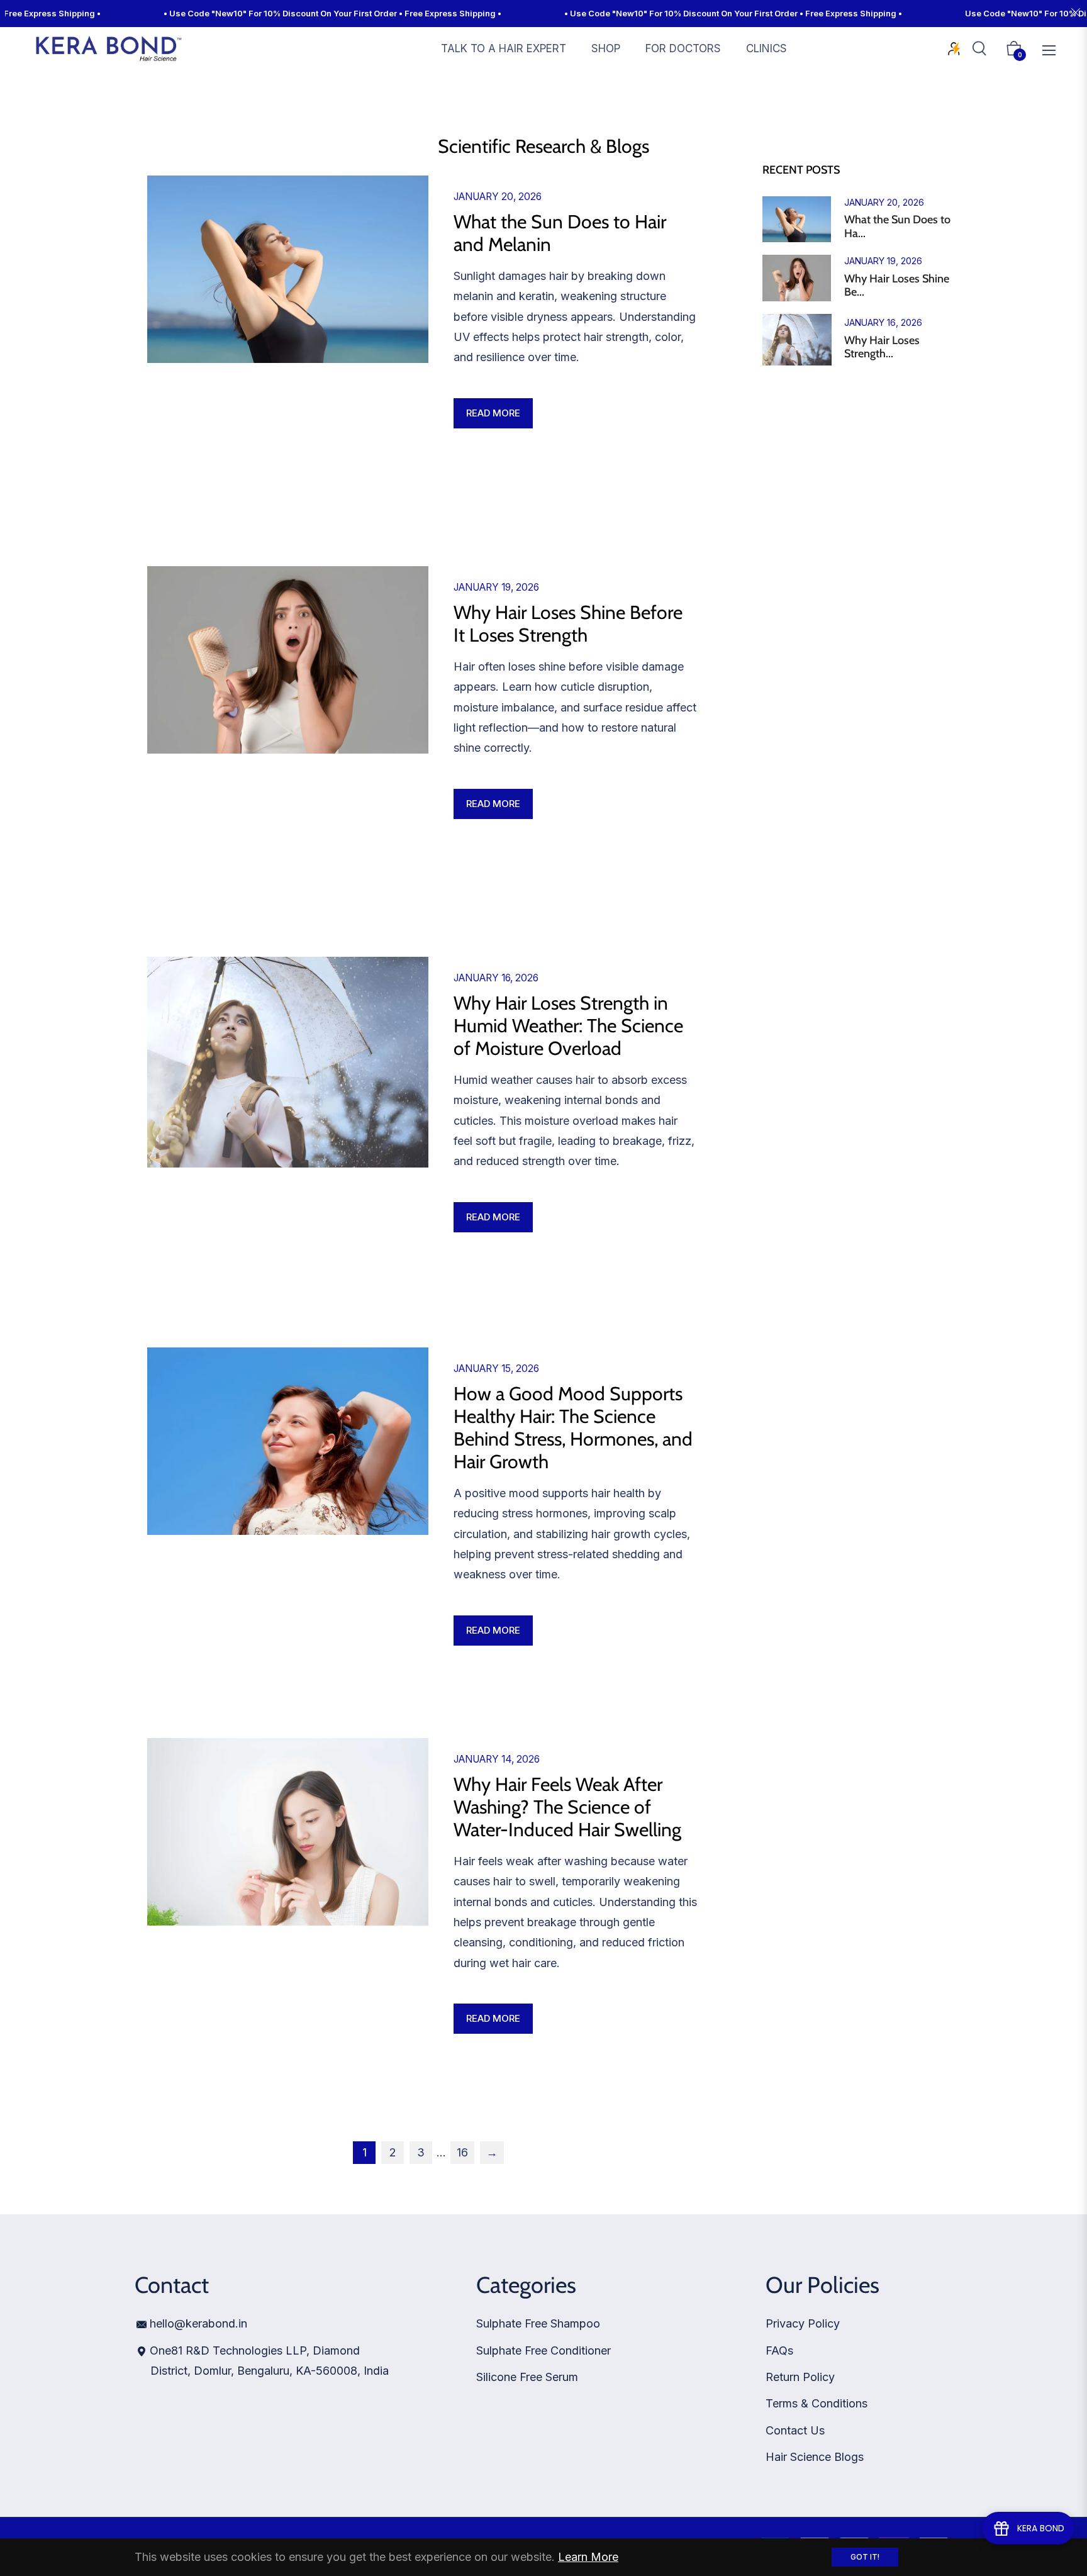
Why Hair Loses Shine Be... (897, 286)
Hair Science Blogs (815, 2457)
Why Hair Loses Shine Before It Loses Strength (568, 624)
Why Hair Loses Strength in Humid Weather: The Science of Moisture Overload (568, 1026)
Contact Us (795, 2430)
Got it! (865, 2557)
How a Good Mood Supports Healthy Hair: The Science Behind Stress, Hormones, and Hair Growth (573, 1428)
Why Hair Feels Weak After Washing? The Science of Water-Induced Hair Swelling (567, 1807)
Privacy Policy (803, 2323)
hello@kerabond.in (198, 2323)
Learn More (588, 2557)
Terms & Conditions (817, 2403)
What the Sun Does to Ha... (897, 227)
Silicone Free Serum (527, 2377)
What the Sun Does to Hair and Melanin (560, 233)
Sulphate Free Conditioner (543, 2350)
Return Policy (800, 2377)
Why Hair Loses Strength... (882, 348)
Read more (493, 413)
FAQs (779, 2350)
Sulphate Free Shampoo (538, 2323)
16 (462, 2152)
